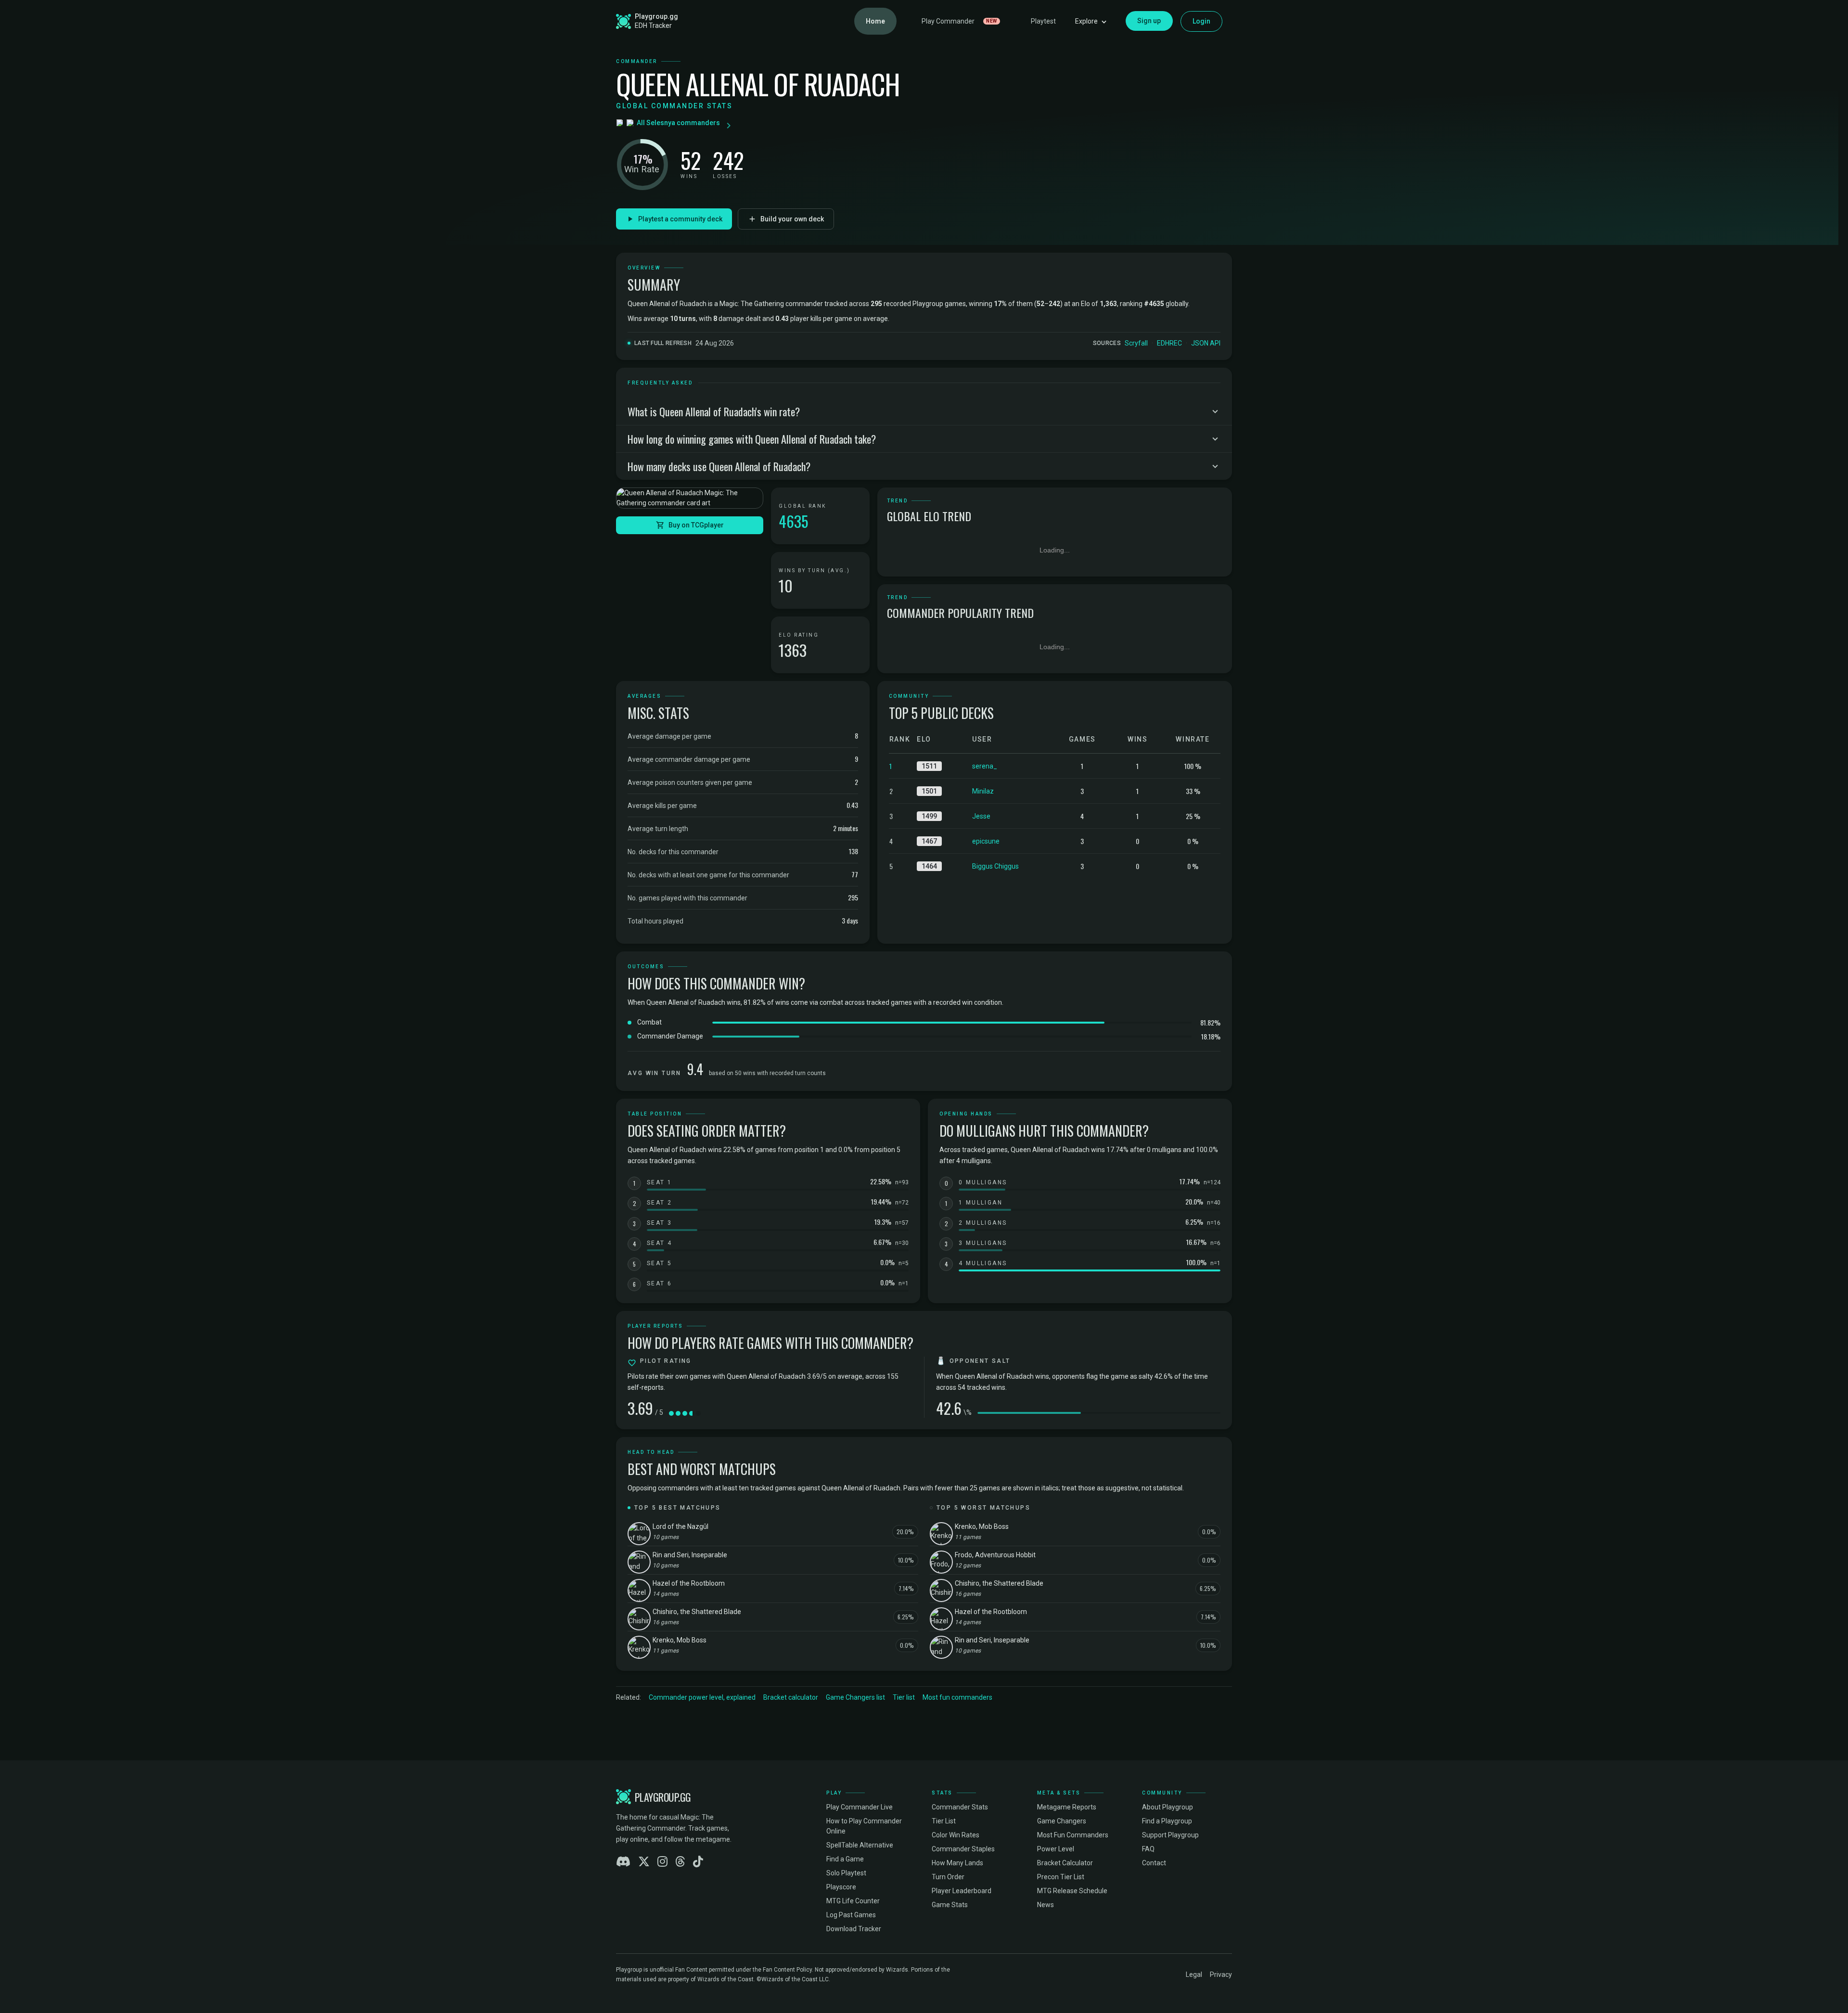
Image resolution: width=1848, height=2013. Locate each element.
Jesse (981, 816)
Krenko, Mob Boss (680, 1640)
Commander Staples (963, 1849)
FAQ (1148, 1849)
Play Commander (959, 21)
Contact (1154, 1863)
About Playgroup (1168, 1807)
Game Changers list (855, 1697)
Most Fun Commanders (1073, 1835)
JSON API (1206, 343)
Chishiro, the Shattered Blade (697, 1612)
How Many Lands (957, 1863)
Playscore (841, 1887)
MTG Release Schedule (1072, 1891)
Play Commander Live (860, 1807)
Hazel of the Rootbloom (689, 1583)
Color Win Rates (956, 1835)
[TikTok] (698, 1862)
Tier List (944, 1821)
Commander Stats (960, 1807)
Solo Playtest (846, 1873)
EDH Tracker (653, 26)
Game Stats (950, 1905)
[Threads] (680, 1862)
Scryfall (1136, 343)
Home (875, 21)
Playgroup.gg (656, 16)
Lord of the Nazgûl (680, 1526)
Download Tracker (854, 1929)
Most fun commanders (957, 1697)
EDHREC (1169, 343)
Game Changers (1062, 1821)
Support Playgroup (1170, 1835)
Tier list (904, 1697)
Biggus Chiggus (995, 866)
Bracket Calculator (1065, 1863)
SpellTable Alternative (860, 1845)
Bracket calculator (791, 1697)
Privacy (1221, 1975)
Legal (1194, 1975)
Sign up (1149, 21)
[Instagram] (662, 1862)
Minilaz (983, 791)
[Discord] (623, 1862)
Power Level (1056, 1849)
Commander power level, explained (702, 1697)
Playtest (1043, 21)
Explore (1086, 21)
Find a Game (845, 1859)
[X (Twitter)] (644, 1862)
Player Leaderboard (962, 1891)
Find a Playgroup (1167, 1821)
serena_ (985, 766)
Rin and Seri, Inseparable (690, 1555)
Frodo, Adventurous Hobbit (995, 1555)
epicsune (986, 841)
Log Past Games (851, 1915)
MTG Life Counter (853, 1901)
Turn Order (948, 1877)
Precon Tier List (1061, 1877)
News (1046, 1905)
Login (1202, 21)
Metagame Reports (1067, 1807)
